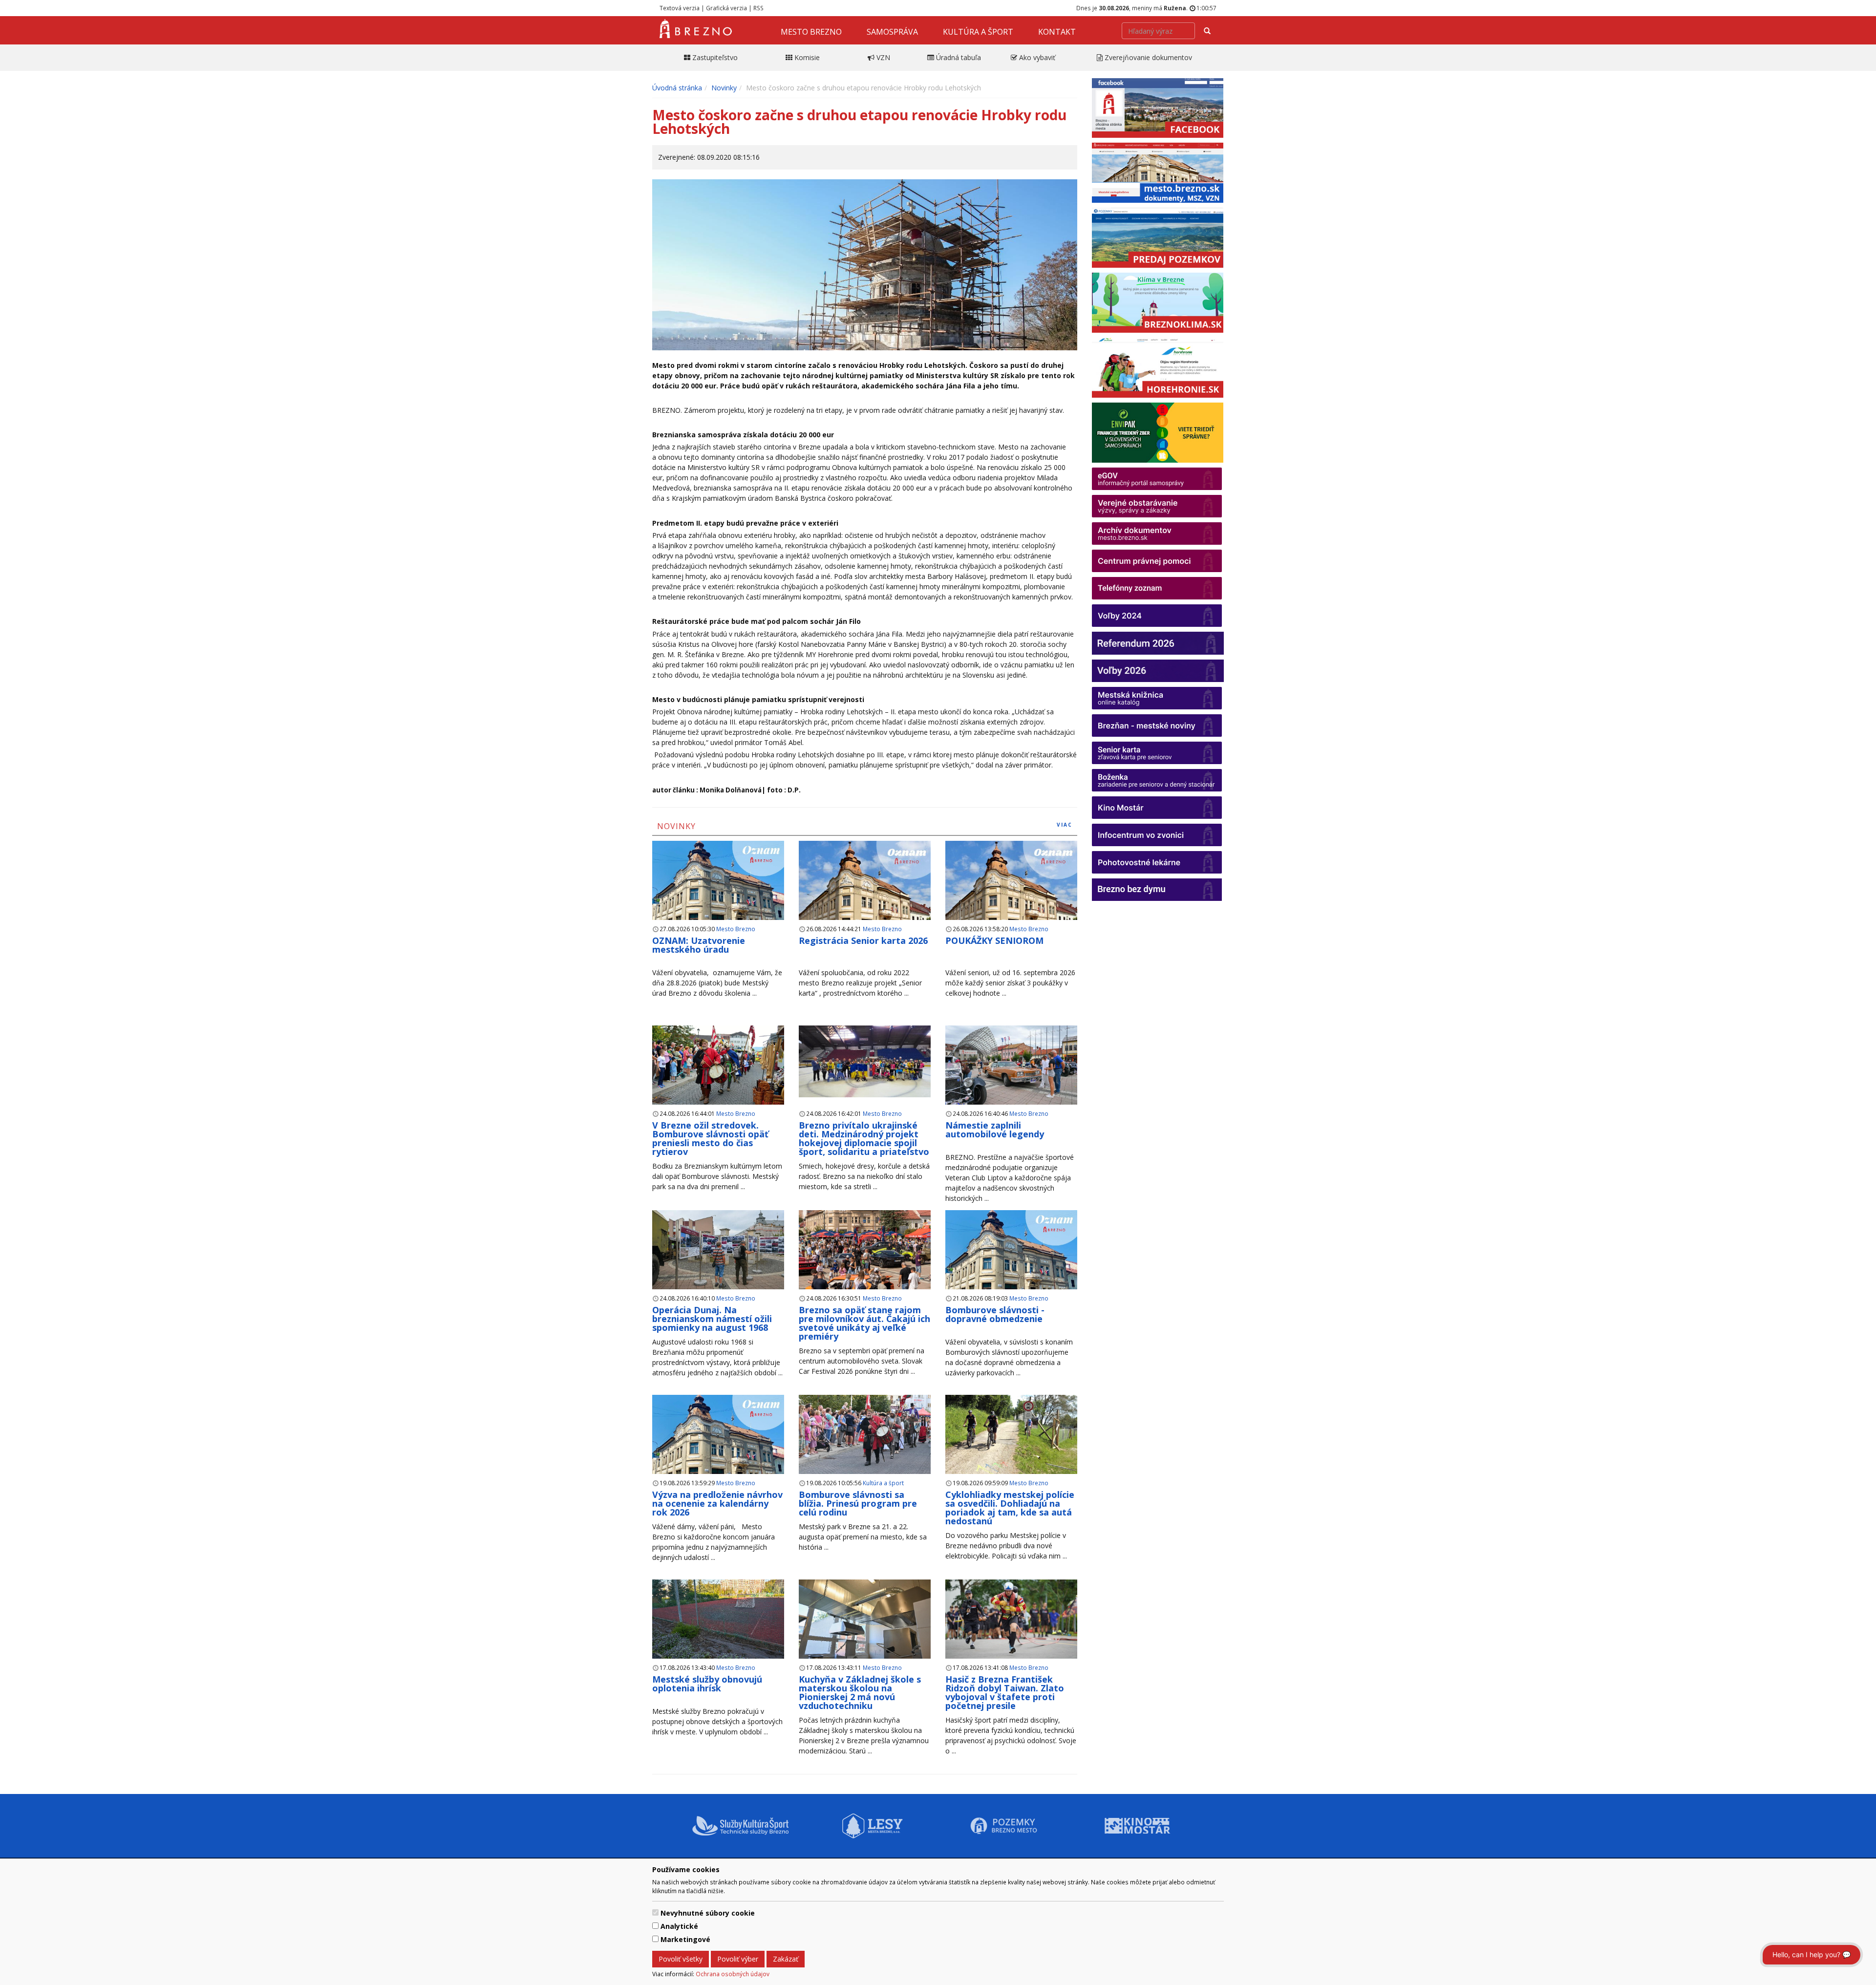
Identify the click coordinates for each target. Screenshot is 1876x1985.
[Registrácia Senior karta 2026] (865, 892)
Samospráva (892, 32)
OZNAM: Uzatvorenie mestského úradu (699, 945)
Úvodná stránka (677, 88)
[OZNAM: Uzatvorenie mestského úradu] (718, 892)
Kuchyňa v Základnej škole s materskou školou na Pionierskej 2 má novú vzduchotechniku (860, 1692)
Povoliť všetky (681, 1959)
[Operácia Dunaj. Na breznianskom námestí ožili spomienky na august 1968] (718, 1250)
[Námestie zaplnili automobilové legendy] (1011, 1065)
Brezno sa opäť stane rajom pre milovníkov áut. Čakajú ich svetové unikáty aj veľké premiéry (864, 1323)
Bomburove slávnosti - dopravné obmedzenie (995, 1314)
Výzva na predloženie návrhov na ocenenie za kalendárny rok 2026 (717, 1503)
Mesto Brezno (811, 32)
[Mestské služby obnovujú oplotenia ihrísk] (718, 1619)
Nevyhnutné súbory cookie (708, 1913)
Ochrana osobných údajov (733, 1974)
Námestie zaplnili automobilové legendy (995, 1130)
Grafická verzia (726, 8)
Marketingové (685, 1939)
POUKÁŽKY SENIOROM (994, 940)
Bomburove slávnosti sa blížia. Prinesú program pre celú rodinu (858, 1503)
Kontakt (1057, 32)
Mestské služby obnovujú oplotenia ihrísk (707, 1684)
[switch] (655, 1912)
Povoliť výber (738, 1959)
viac (1065, 825)
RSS (758, 8)
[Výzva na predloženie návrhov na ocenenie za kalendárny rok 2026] (718, 1446)
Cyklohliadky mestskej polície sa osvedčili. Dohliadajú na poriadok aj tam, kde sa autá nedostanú (1010, 1508)
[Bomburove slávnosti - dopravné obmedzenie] (1011, 1261)
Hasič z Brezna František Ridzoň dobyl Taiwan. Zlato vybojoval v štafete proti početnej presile (1005, 1692)
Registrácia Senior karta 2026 (863, 940)
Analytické (679, 1926)
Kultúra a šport (978, 32)
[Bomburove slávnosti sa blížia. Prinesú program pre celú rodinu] (865, 1435)
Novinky (724, 88)
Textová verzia (680, 8)
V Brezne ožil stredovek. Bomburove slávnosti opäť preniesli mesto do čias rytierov (710, 1138)
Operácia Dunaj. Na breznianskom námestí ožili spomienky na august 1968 (712, 1319)
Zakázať (786, 1959)
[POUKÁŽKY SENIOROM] (1011, 892)
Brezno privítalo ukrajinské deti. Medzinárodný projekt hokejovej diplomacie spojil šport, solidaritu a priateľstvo (864, 1138)
